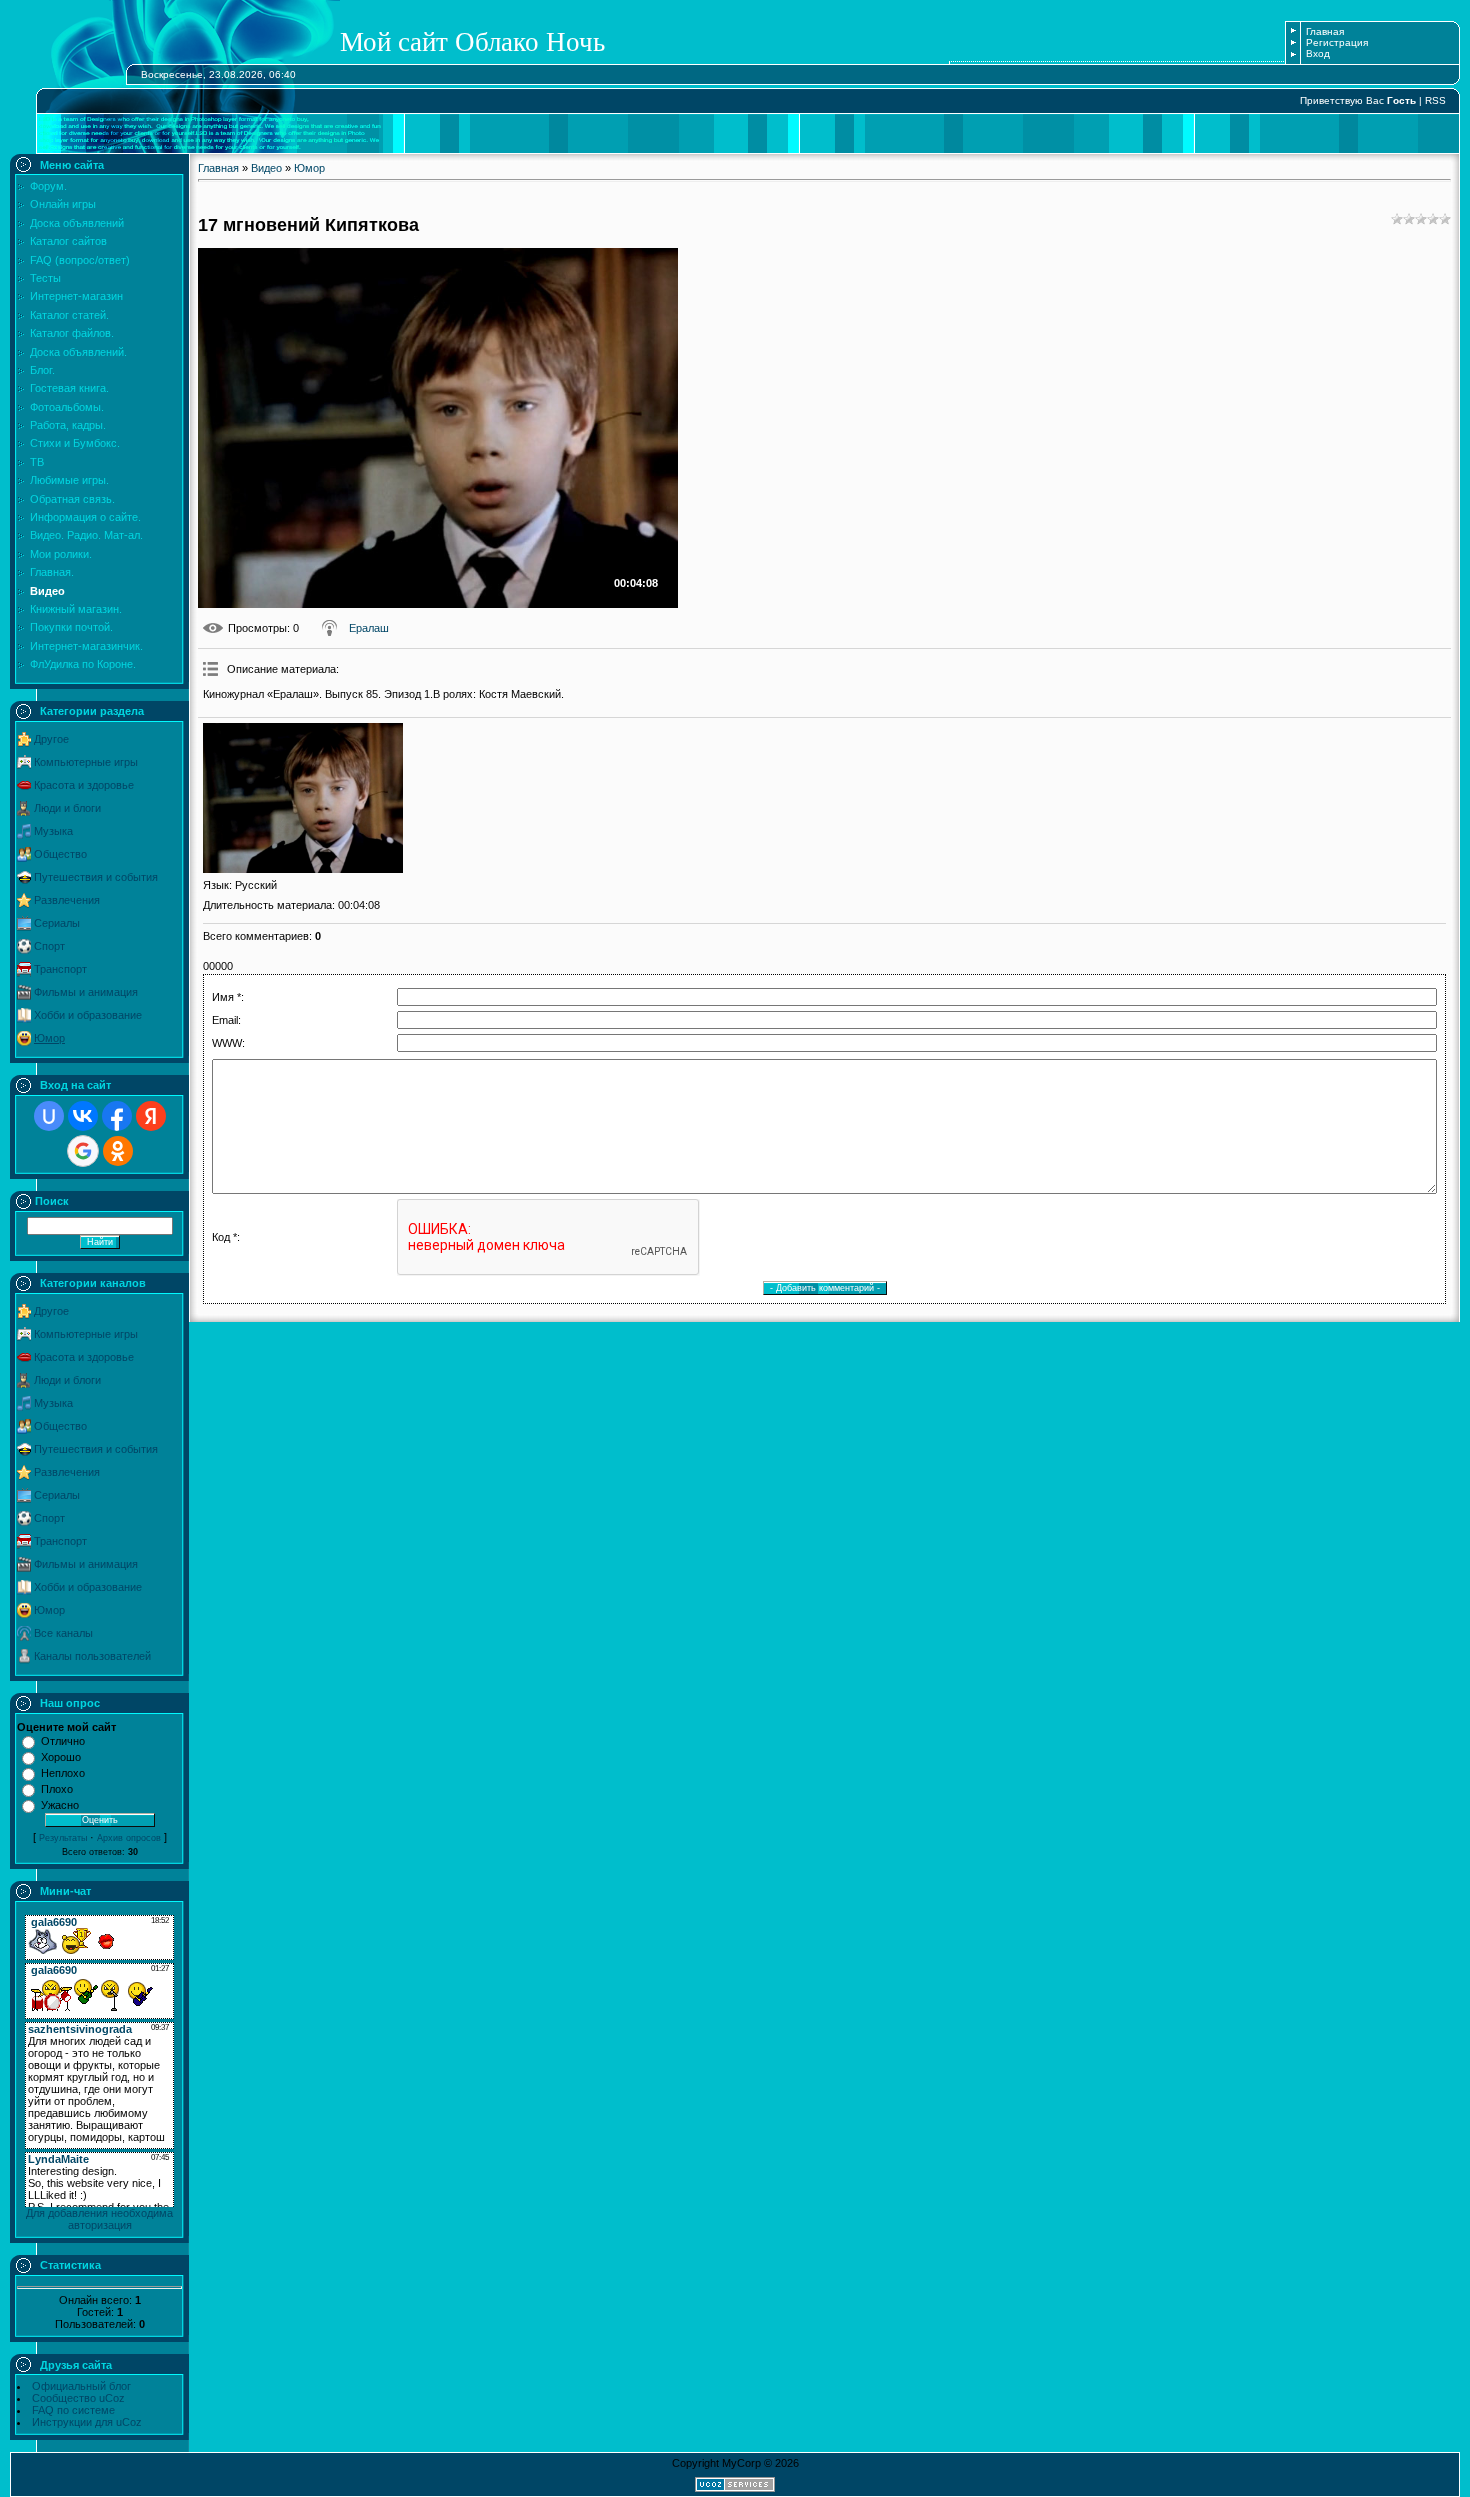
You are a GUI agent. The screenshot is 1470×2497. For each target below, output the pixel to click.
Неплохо (63, 1773)
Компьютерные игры (86, 762)
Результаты (63, 1838)
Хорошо (61, 1757)
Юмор (49, 1038)
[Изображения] (303, 798)
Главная (1325, 31)
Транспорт (60, 969)
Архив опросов (129, 1838)
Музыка (53, 831)
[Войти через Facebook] (117, 1116)
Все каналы (63, 1633)
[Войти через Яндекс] (151, 1116)
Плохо (57, 1789)
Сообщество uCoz (78, 2398)
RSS (1435, 100)
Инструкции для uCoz (87, 2422)
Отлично (63, 1741)
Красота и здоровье (84, 785)
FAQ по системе (73, 2410)
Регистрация (1337, 42)
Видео (266, 168)
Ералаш (369, 628)
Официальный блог (81, 2386)
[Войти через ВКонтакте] (83, 1116)
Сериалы (57, 923)
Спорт (49, 946)
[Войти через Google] (83, 1151)
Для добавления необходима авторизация (99, 2219)
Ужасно (60, 1805)
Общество (60, 854)
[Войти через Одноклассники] (118, 1151)
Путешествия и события (96, 877)
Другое (51, 739)
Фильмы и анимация (86, 992)
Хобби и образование (88, 1015)
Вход (1318, 53)
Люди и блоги (67, 808)
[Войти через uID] (49, 1116)
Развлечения (67, 900)
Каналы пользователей (92, 1656)
